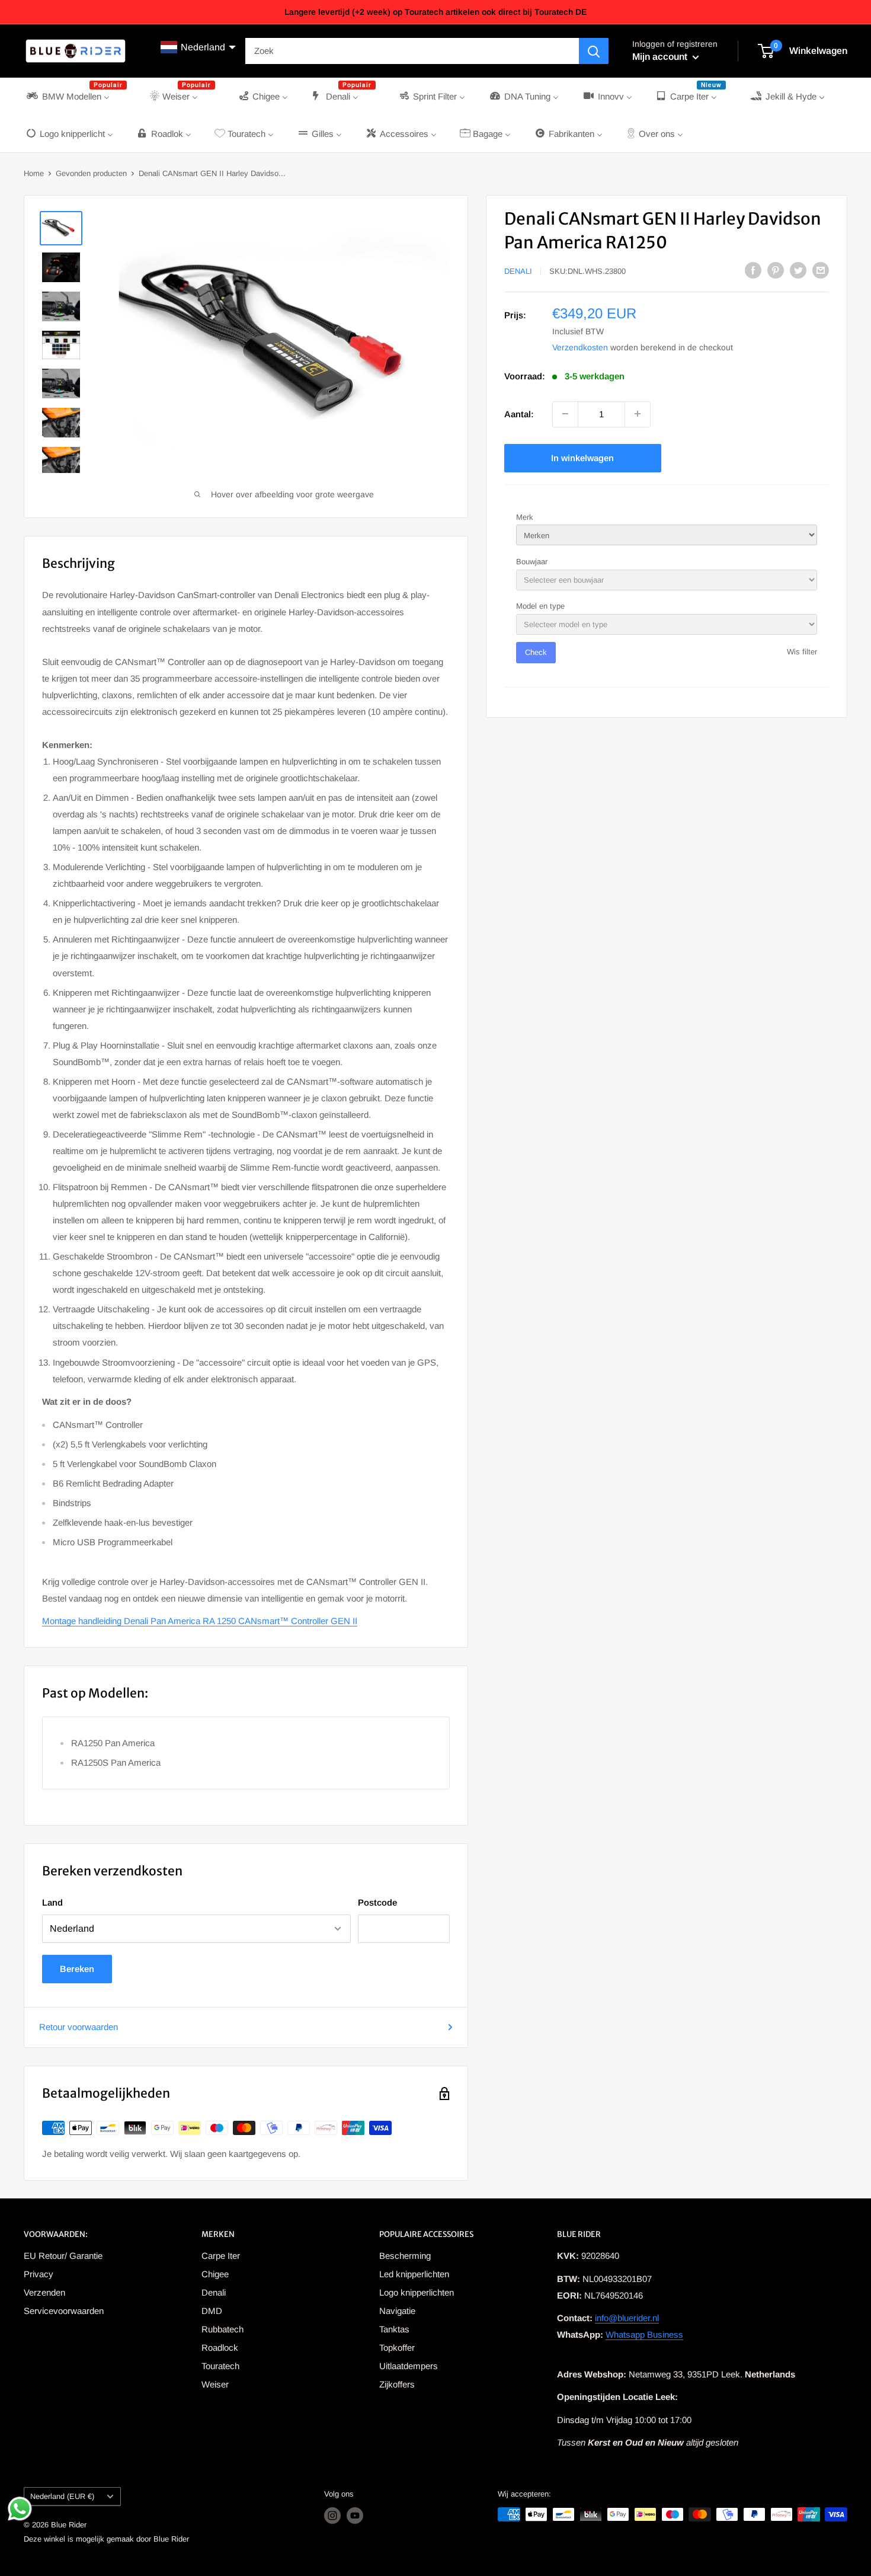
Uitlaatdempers (409, 2366)
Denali (518, 271)
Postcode (377, 1902)
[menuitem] (76, 96)
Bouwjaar (532, 561)
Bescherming (405, 2256)
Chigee (215, 2274)
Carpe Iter (221, 2256)
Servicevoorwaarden (64, 2311)
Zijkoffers (397, 2384)
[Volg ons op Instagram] (332, 2516)
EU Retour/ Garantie (63, 2256)
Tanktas (394, 2329)
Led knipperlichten (414, 2274)
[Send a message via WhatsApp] (20, 2509)
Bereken (77, 1969)
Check (536, 652)
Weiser (215, 2384)
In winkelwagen (582, 457)
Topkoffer (397, 2348)
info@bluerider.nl (627, 2318)
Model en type (540, 606)
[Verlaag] (565, 414)
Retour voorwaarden (79, 2027)
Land (52, 1902)
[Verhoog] (638, 414)
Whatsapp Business (644, 2334)
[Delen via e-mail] (821, 270)
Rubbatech (222, 2329)
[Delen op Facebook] (753, 270)
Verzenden (44, 2292)
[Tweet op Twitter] (798, 270)
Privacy (39, 2274)
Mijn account (661, 57)
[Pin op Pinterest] (776, 270)
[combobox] (412, 51)
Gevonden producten (91, 173)
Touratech (220, 2366)
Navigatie (397, 2311)
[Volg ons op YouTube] (355, 2516)
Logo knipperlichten (417, 2292)
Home (34, 173)
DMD (212, 2311)
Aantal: (519, 413)
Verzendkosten (580, 347)
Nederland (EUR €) (62, 2496)
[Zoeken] (594, 51)
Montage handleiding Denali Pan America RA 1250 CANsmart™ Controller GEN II (200, 1621)
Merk (525, 517)
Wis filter (802, 652)
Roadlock (220, 2348)
